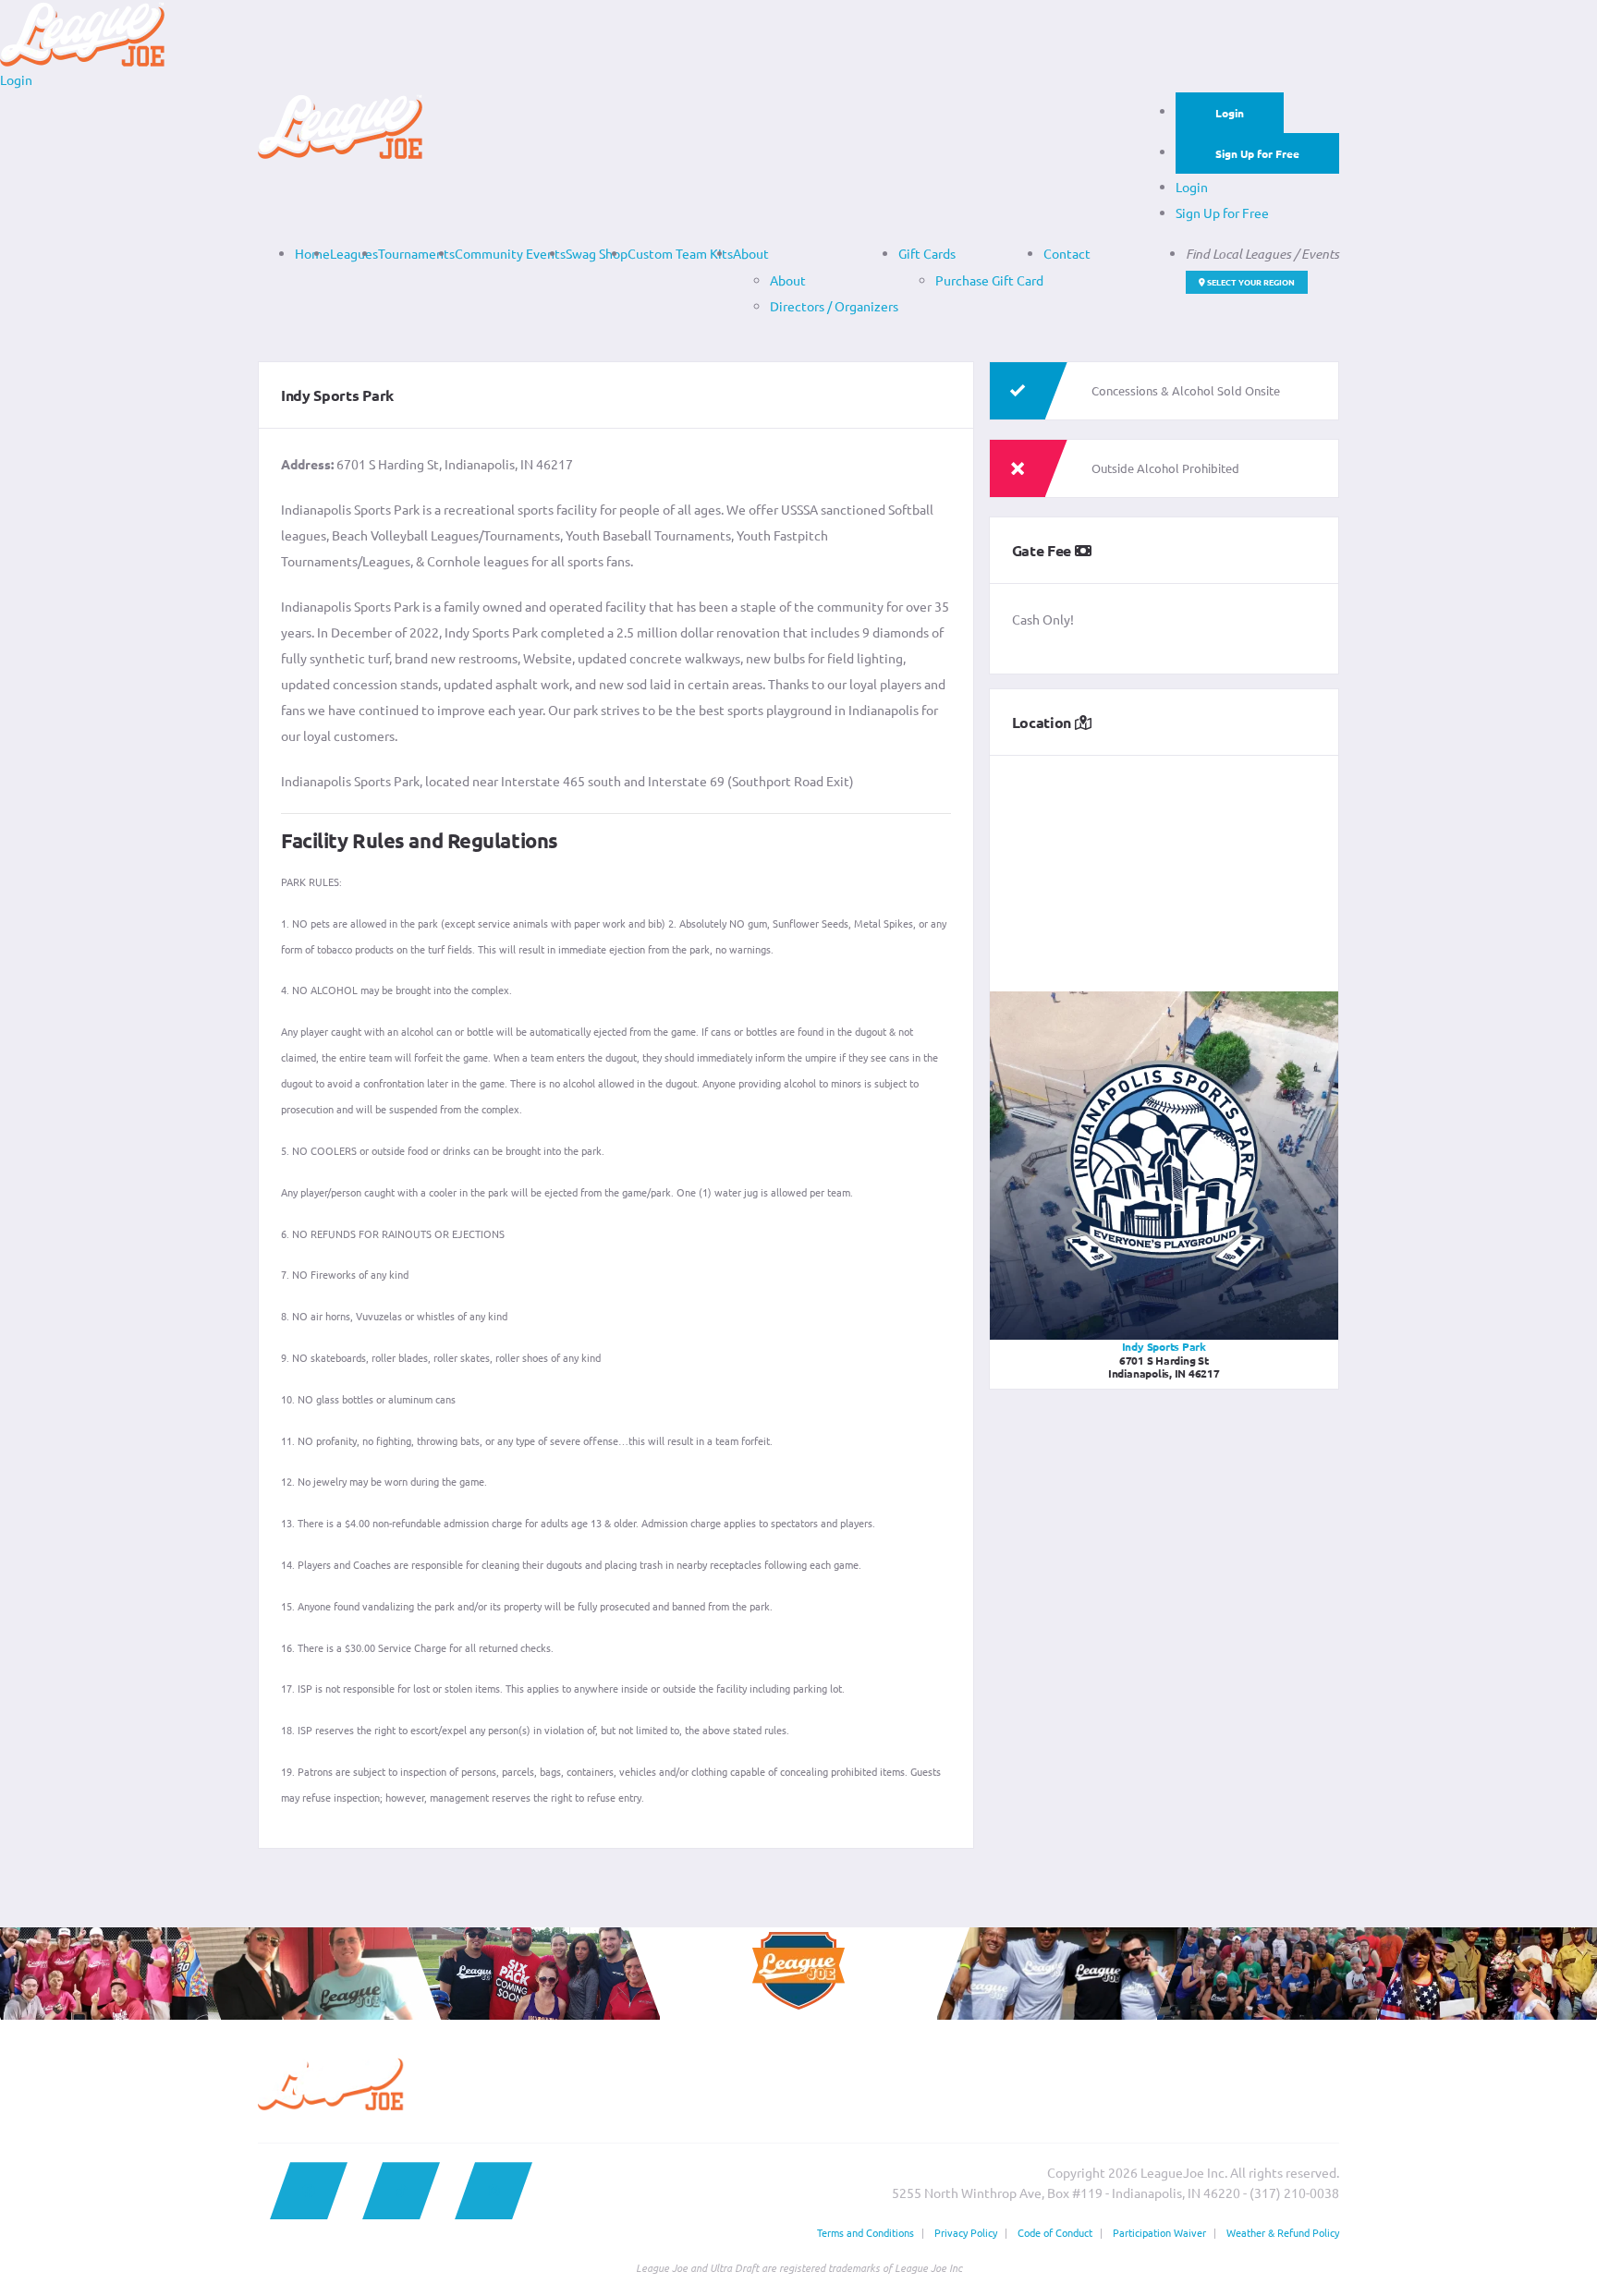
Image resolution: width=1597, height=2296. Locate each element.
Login (1230, 113)
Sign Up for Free (1257, 153)
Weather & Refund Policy (1283, 2232)
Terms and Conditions (866, 2232)
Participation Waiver (1159, 2232)
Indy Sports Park (1164, 1346)
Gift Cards (927, 253)
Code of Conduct (1055, 2232)
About (751, 253)
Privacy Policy (966, 2232)
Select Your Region (1250, 282)
